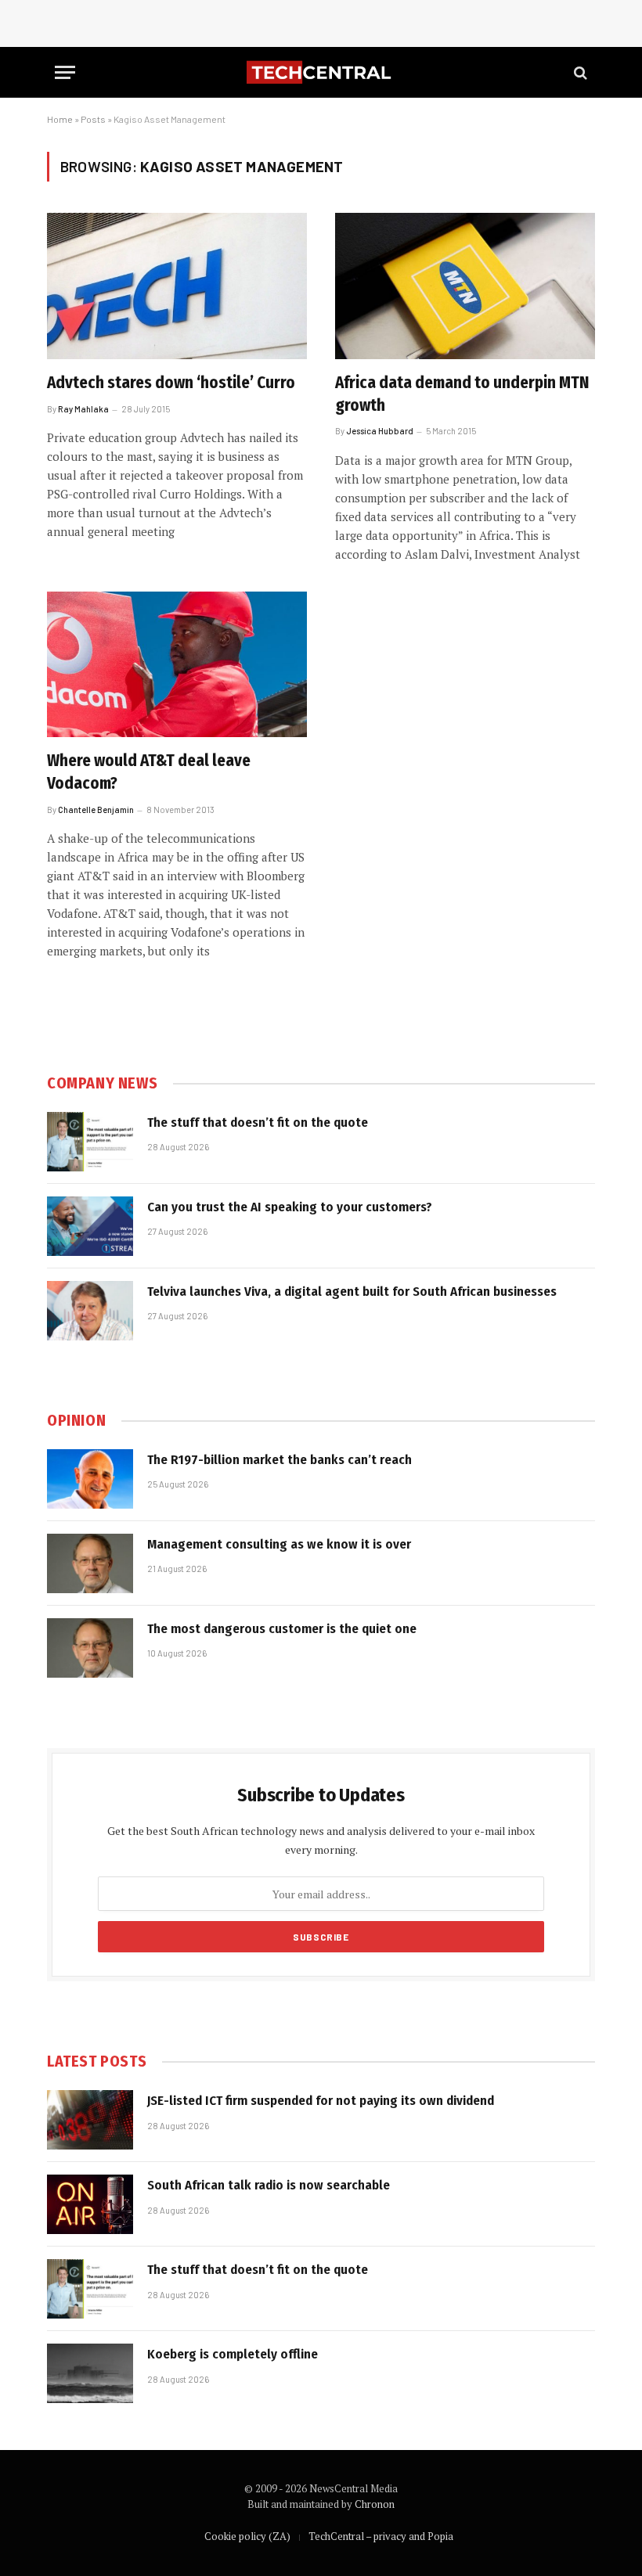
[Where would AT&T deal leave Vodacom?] (177, 665)
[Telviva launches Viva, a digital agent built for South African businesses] (90, 1311)
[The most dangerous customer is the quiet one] (90, 1648)
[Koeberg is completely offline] (90, 2373)
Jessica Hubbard (380, 431)
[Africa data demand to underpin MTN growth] (465, 286)
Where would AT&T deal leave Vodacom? (149, 772)
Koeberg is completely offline (233, 2354)
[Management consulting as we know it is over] (90, 1563)
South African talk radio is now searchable (269, 2185)
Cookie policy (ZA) (247, 2536)
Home (60, 119)
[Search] (579, 72)
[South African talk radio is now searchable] (90, 2204)
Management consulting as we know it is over (279, 1544)
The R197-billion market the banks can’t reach (280, 1460)
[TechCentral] (321, 72)
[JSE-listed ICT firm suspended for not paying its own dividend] (90, 2120)
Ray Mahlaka (83, 409)
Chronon (375, 2504)
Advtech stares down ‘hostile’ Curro (171, 383)
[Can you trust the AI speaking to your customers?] (90, 1226)
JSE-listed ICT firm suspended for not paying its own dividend (321, 2101)
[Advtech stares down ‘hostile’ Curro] (177, 286)
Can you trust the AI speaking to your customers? (290, 1207)
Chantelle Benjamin (96, 809)
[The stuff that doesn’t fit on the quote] (90, 1142)
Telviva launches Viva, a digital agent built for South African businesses (352, 1292)
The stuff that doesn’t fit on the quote (258, 1123)
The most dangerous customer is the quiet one (282, 1629)
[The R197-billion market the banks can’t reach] (90, 1479)
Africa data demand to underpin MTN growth (462, 394)
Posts (93, 119)
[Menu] (65, 72)
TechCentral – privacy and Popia (381, 2536)
